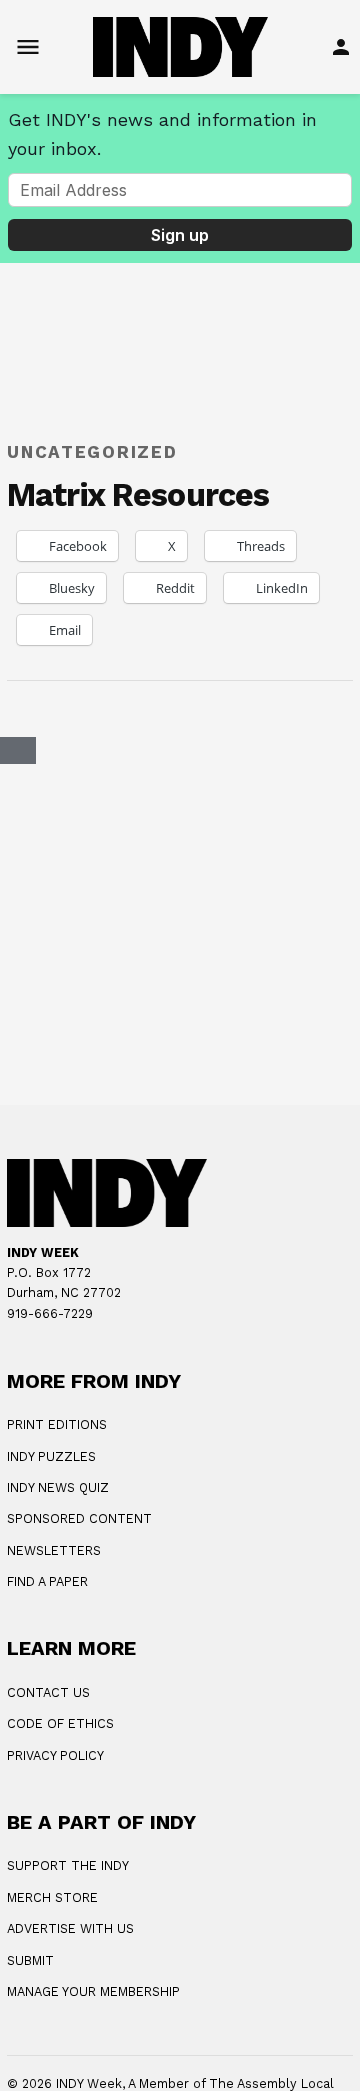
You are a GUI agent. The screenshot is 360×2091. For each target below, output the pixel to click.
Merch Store (52, 1897)
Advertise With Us (70, 1928)
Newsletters (54, 1550)
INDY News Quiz (58, 1487)
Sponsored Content (79, 1518)
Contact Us (48, 1692)
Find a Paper (47, 1581)
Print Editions (57, 1424)
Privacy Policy (55, 1755)
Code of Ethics (60, 1723)
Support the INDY (68, 1865)
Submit (30, 1960)
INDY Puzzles (51, 1456)
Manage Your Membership (93, 1991)
